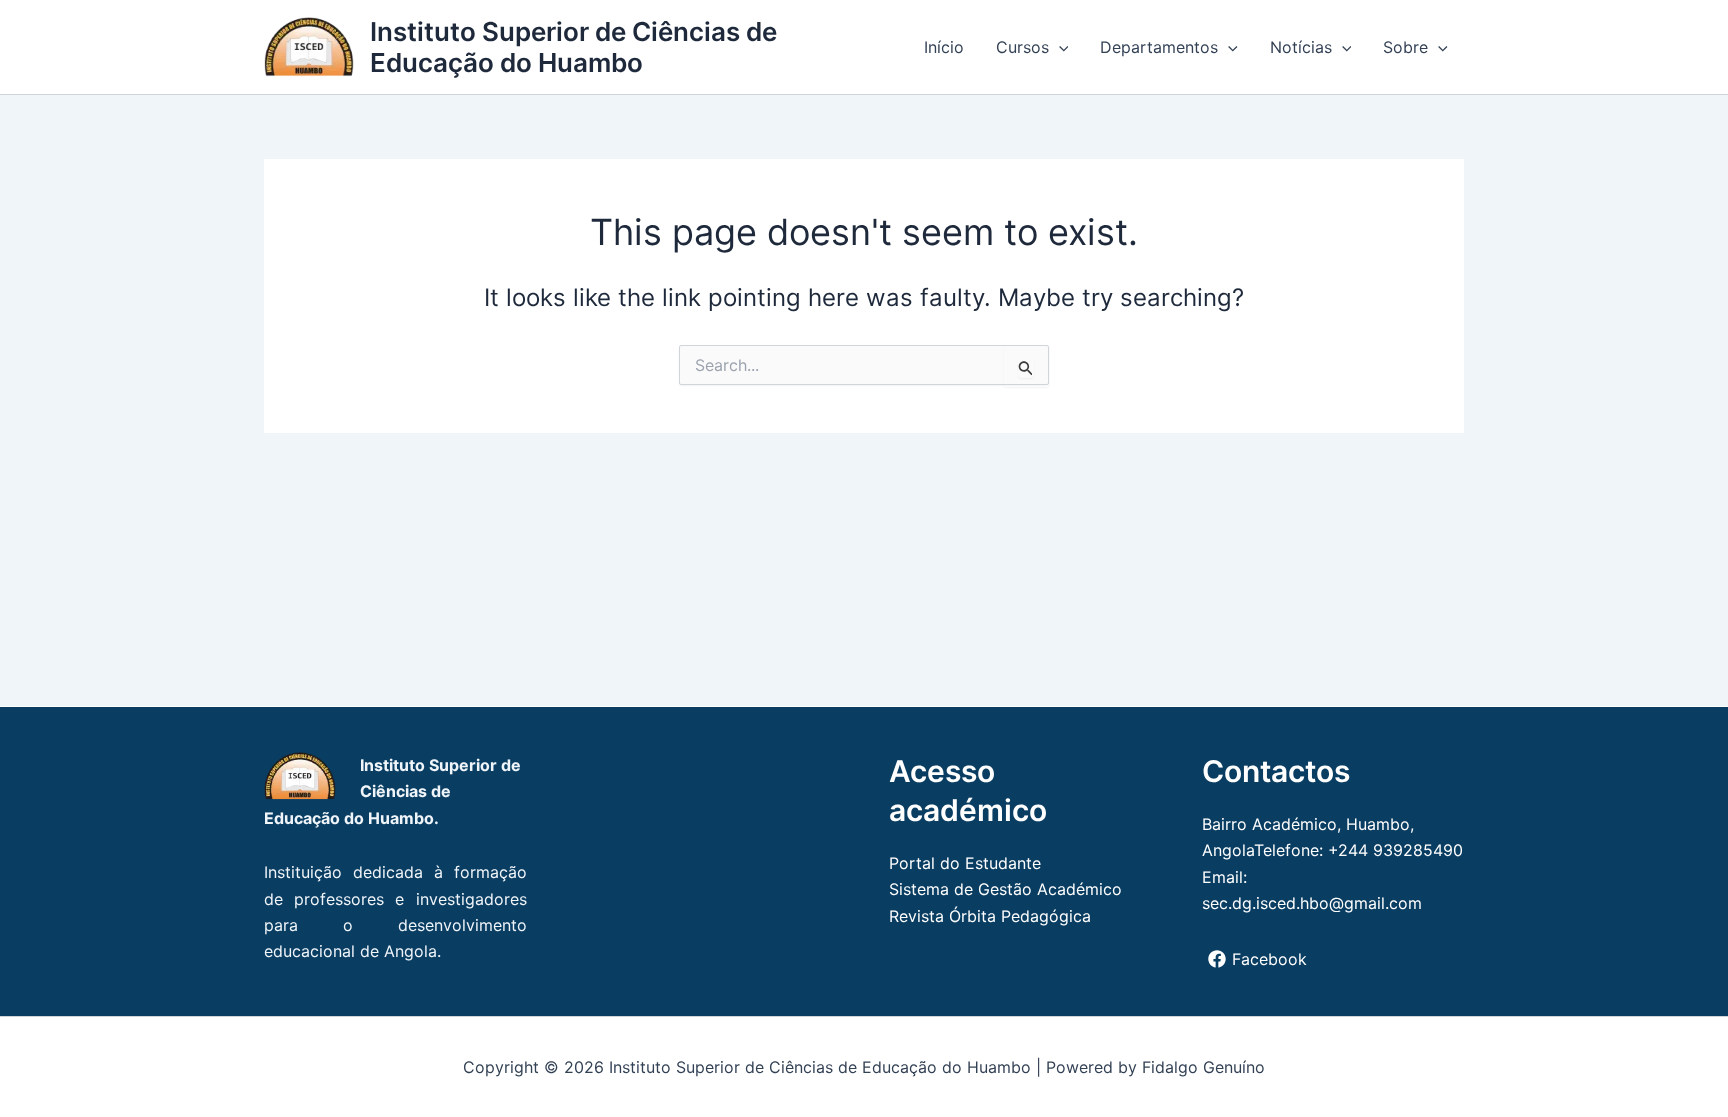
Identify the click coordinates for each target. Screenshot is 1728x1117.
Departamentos (1159, 47)
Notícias (1301, 47)
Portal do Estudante (965, 863)
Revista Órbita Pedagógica (990, 916)
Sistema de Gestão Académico (1005, 889)
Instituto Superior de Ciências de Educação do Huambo (573, 47)
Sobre (1405, 47)
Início (944, 47)
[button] (1059, 47)
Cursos (1022, 47)
